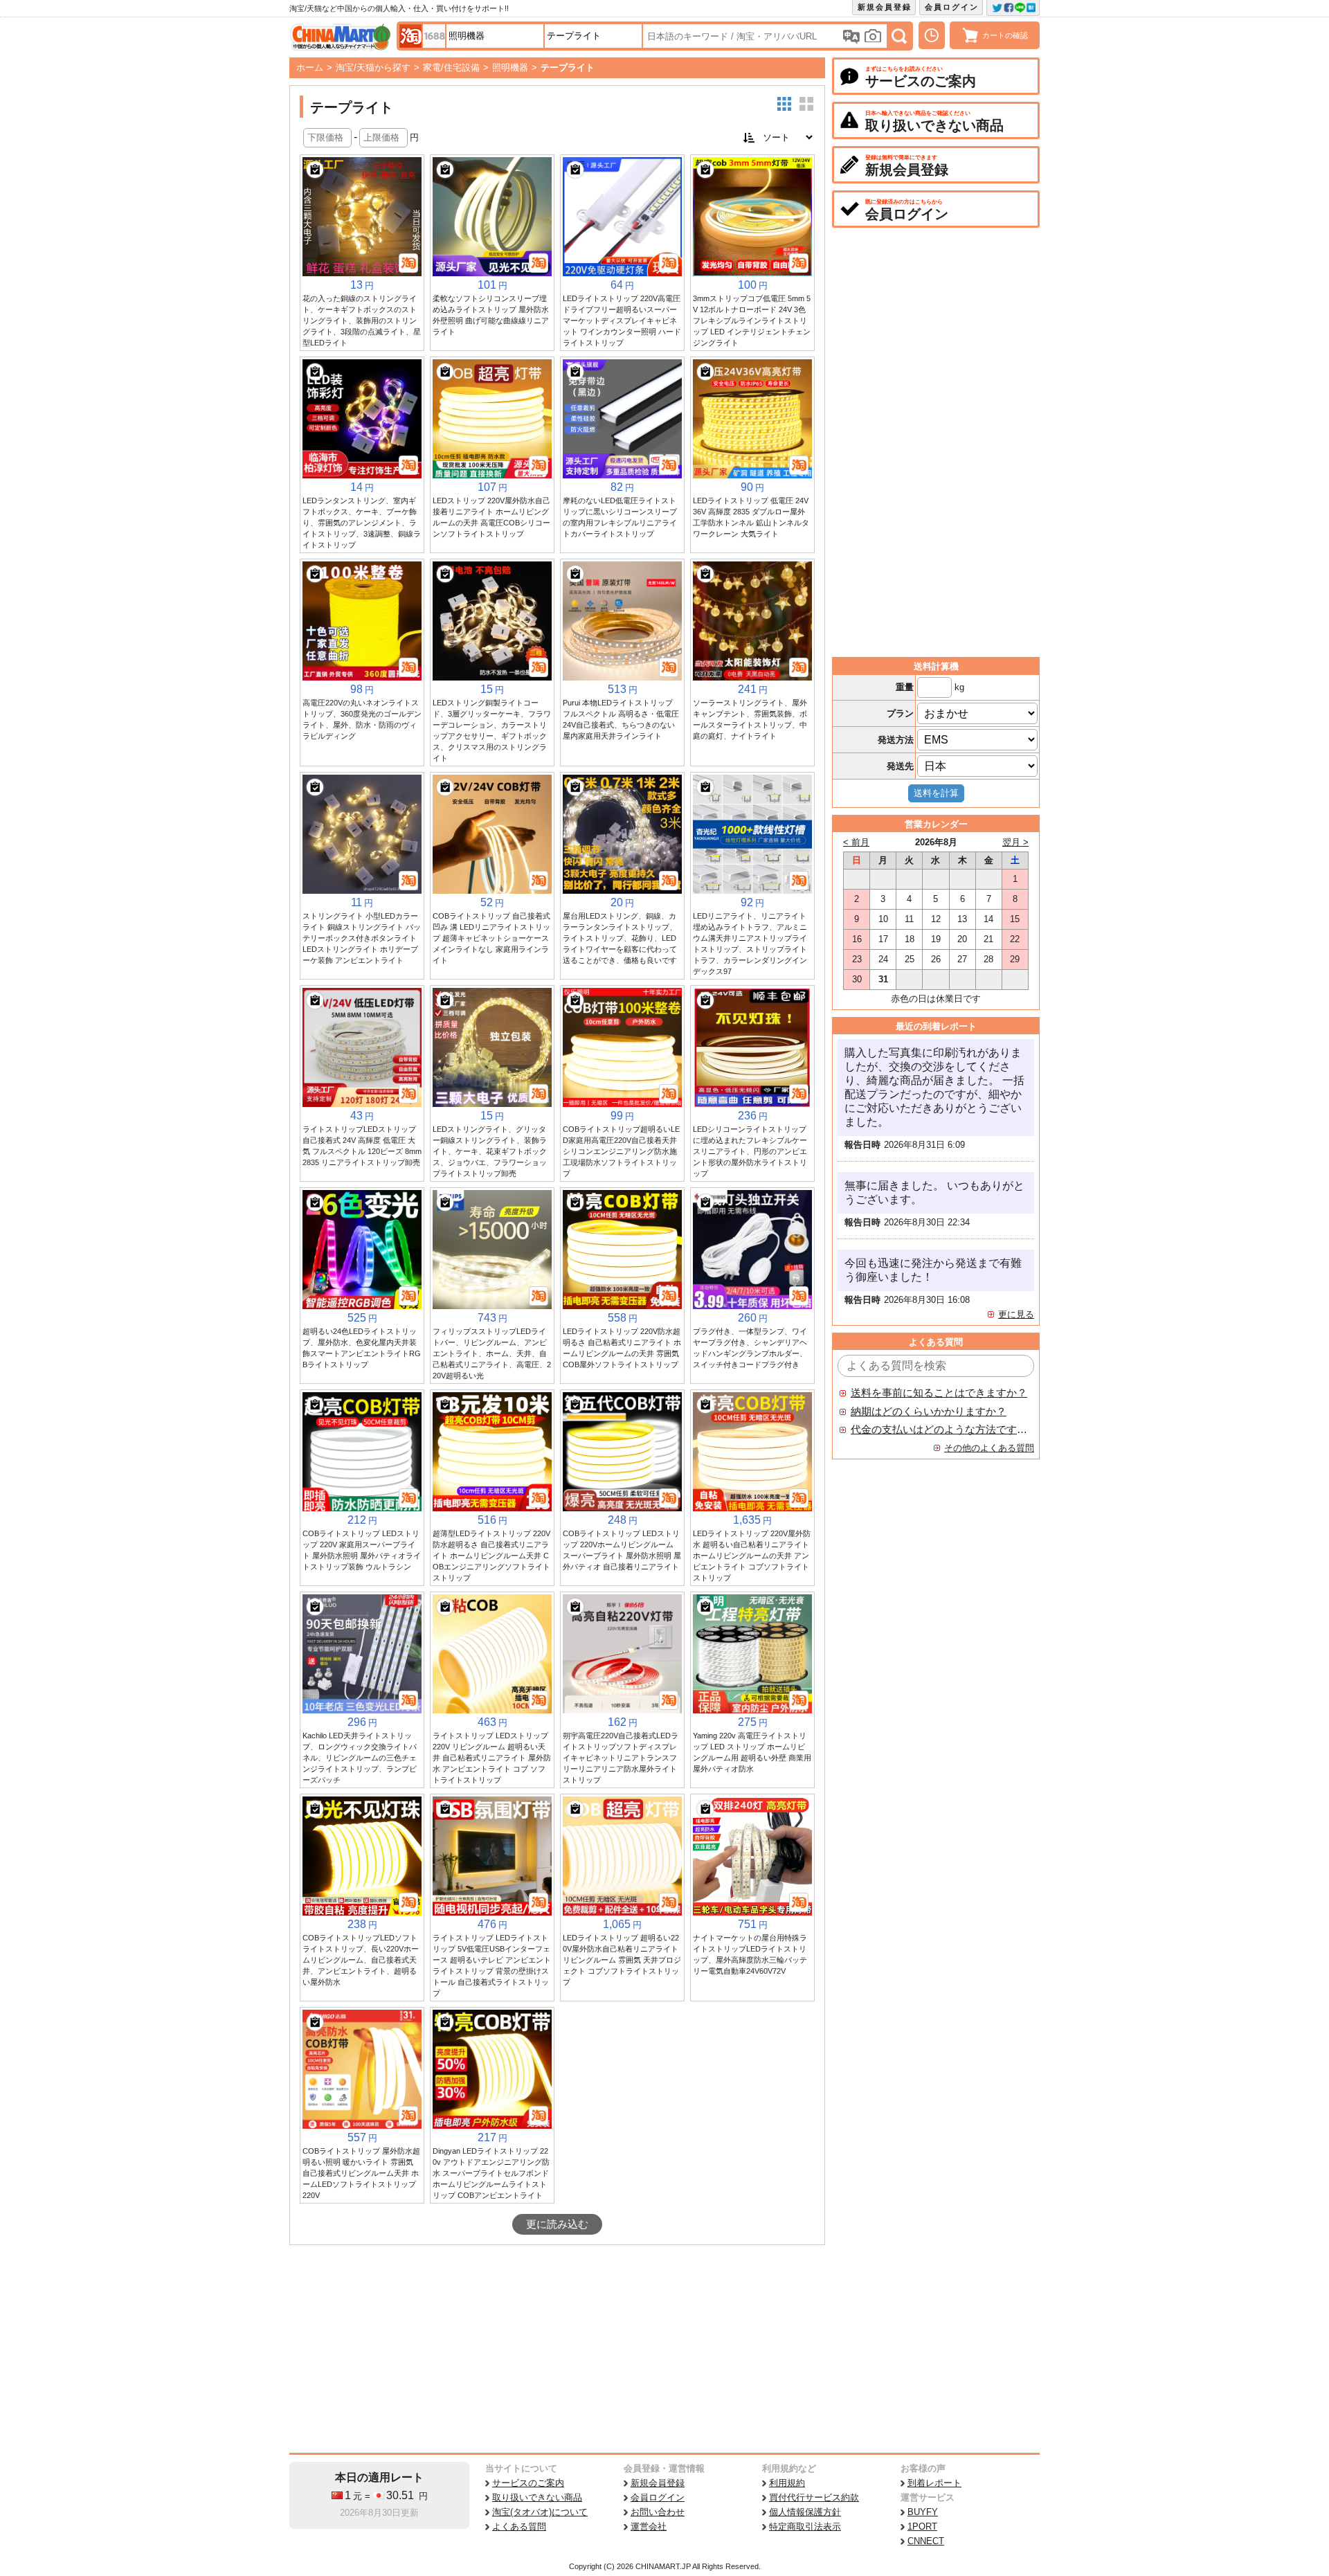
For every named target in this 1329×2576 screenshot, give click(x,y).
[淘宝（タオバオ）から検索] (410, 36)
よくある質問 (519, 2527)
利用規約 (787, 2483)
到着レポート (934, 2483)
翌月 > (1015, 842)
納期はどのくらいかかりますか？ (929, 1412)
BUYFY (923, 2512)
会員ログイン (952, 7)
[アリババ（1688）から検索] (434, 36)
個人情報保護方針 (805, 2512)
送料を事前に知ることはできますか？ (939, 1393)
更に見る (1016, 1314)
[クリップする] (315, 170)
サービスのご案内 (528, 2483)
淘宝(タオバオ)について (540, 2512)
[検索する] (899, 36)
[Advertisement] (557, 2349)
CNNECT (926, 2541)
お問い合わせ (658, 2512)
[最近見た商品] (932, 35)
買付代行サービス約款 (814, 2497)
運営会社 (649, 2527)
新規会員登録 (885, 7)
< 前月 (856, 842)
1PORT (922, 2527)
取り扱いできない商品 (537, 2497)
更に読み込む (557, 2224)
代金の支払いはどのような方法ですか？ (939, 1430)
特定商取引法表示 (805, 2527)
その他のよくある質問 (989, 1448)
